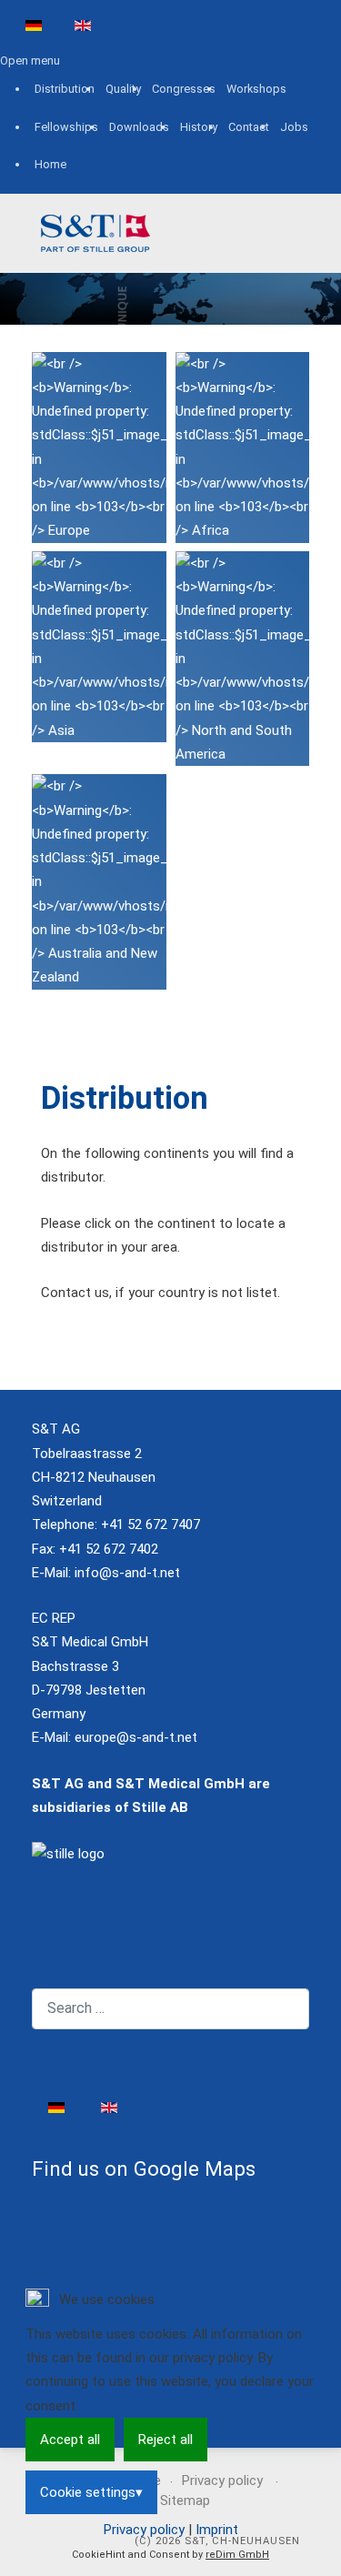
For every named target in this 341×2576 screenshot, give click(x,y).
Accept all (70, 2440)
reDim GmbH (237, 2555)
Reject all (165, 2440)
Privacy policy (144, 2530)
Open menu (30, 60)
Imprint (217, 2530)
